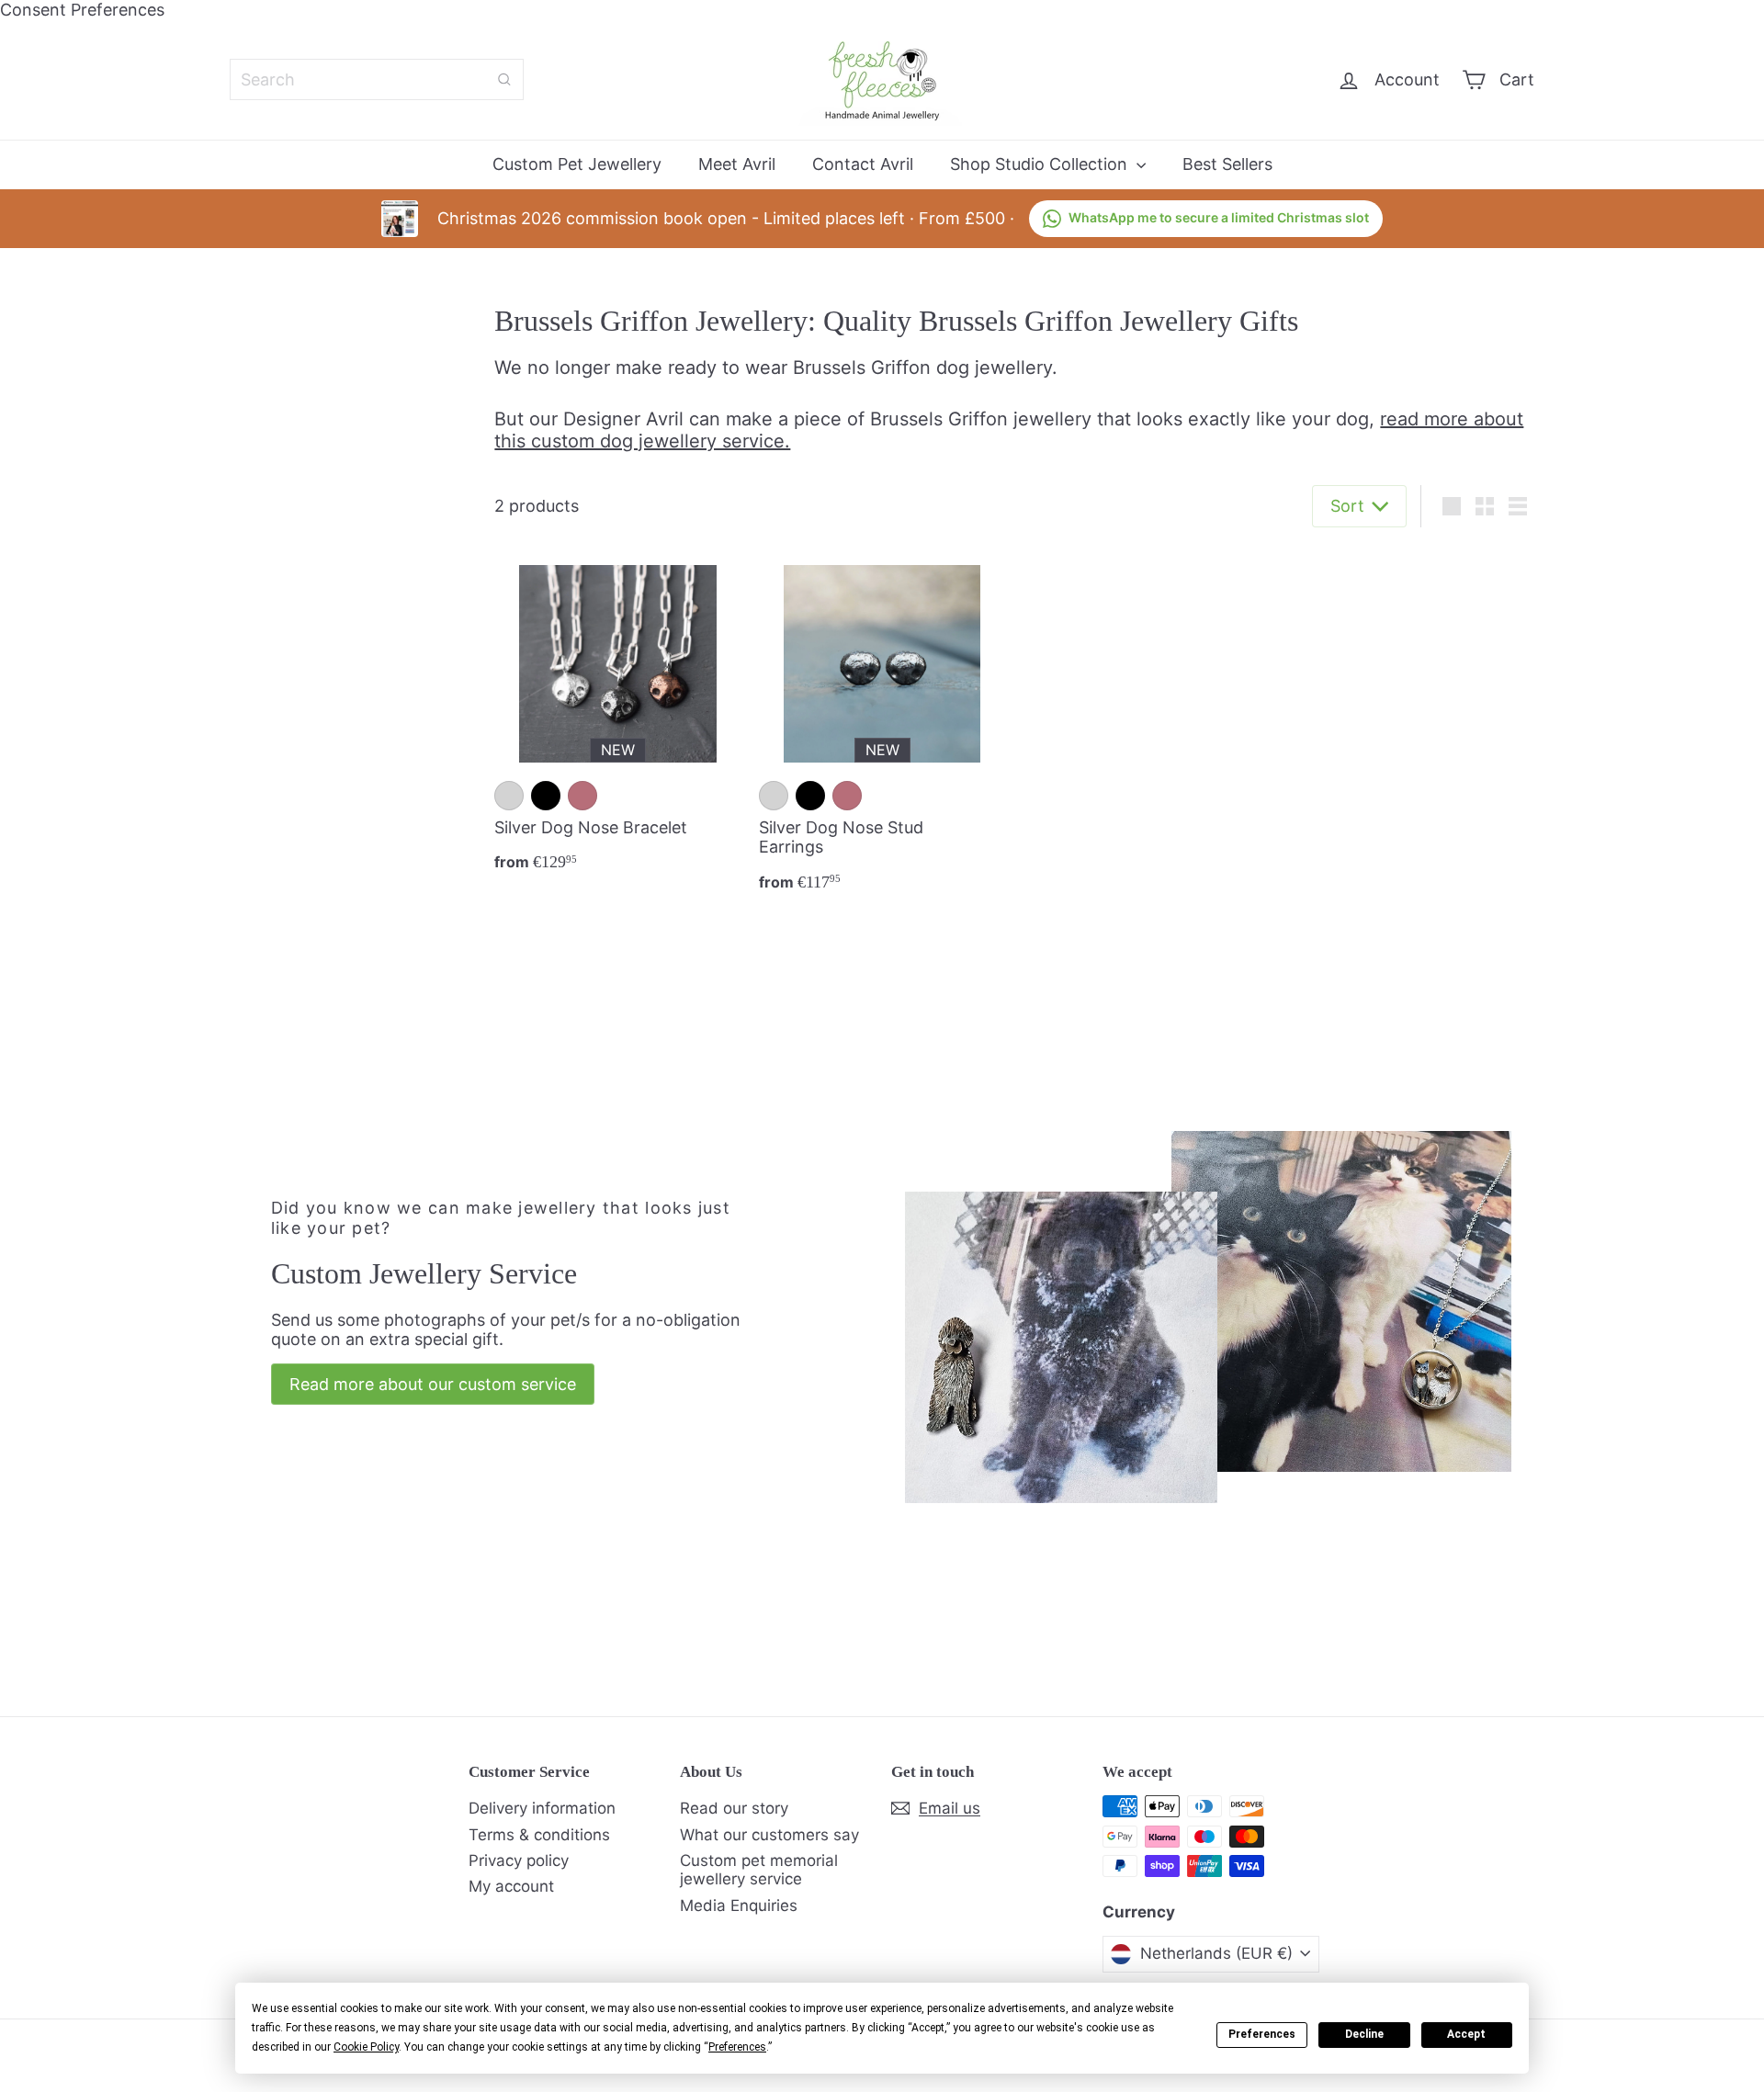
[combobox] (377, 79)
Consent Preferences (82, 10)
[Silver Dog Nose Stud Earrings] (882, 726)
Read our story (734, 1808)
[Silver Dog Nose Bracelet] (617, 716)
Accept (1466, 2034)
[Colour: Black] (546, 796)
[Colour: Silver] (509, 796)
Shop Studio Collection (1041, 164)
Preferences (1262, 2034)
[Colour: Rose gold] (582, 796)
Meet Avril (737, 164)
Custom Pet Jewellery (577, 164)
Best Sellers (1227, 164)
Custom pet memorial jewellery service (759, 1870)
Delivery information (542, 1808)
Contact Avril (863, 164)
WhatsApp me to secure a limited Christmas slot (1219, 217)
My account (511, 1886)
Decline (1364, 2034)
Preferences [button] (737, 2047)
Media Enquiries (739, 1905)
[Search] (504, 79)
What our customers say (769, 1835)
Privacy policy (519, 1860)
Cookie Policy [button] (366, 2047)
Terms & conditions (539, 1835)
